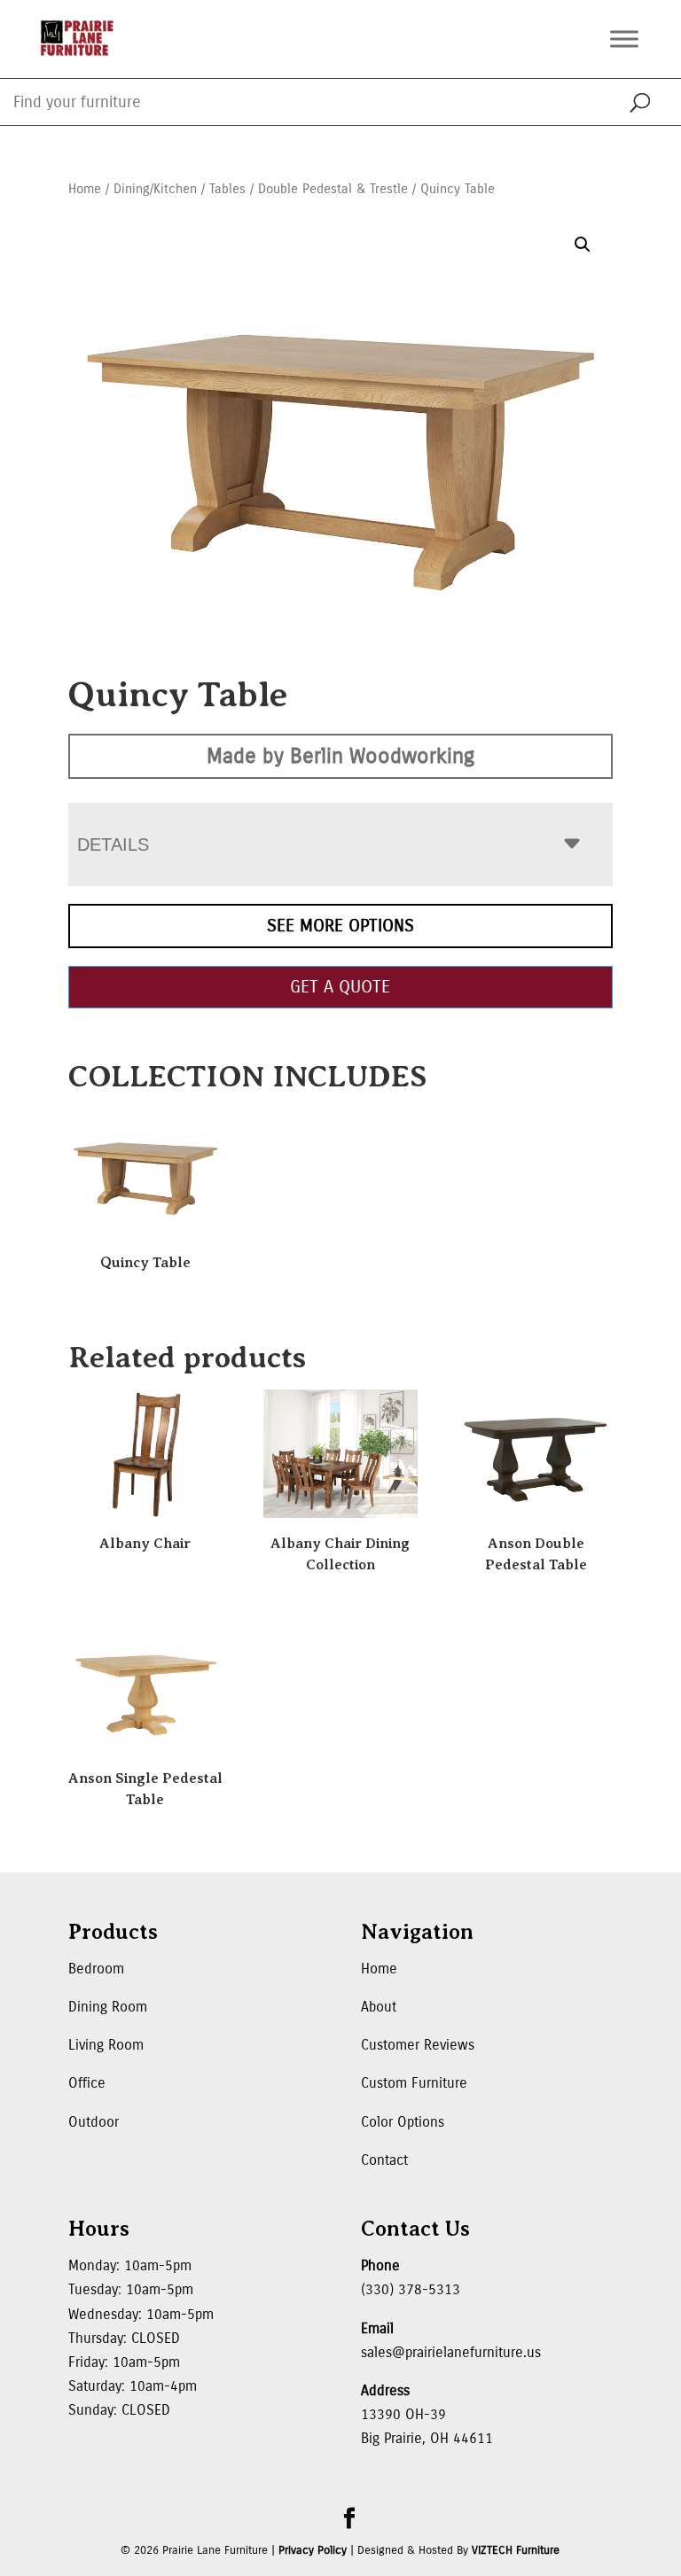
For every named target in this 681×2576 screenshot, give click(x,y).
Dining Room (108, 2007)
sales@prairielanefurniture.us (451, 2352)
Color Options (403, 2122)
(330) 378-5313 (411, 2289)
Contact (384, 2160)
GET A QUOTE (340, 987)
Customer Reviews (418, 2045)
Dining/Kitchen (155, 189)
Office (87, 2083)
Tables (227, 189)
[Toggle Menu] (624, 39)
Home (85, 189)
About (379, 2007)
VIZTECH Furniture (516, 2550)
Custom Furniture (414, 2083)
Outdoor (94, 2122)
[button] (583, 245)
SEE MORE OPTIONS (340, 926)
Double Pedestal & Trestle (333, 189)
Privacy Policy (313, 2550)
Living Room (106, 2045)
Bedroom (96, 1969)
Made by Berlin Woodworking (340, 756)
